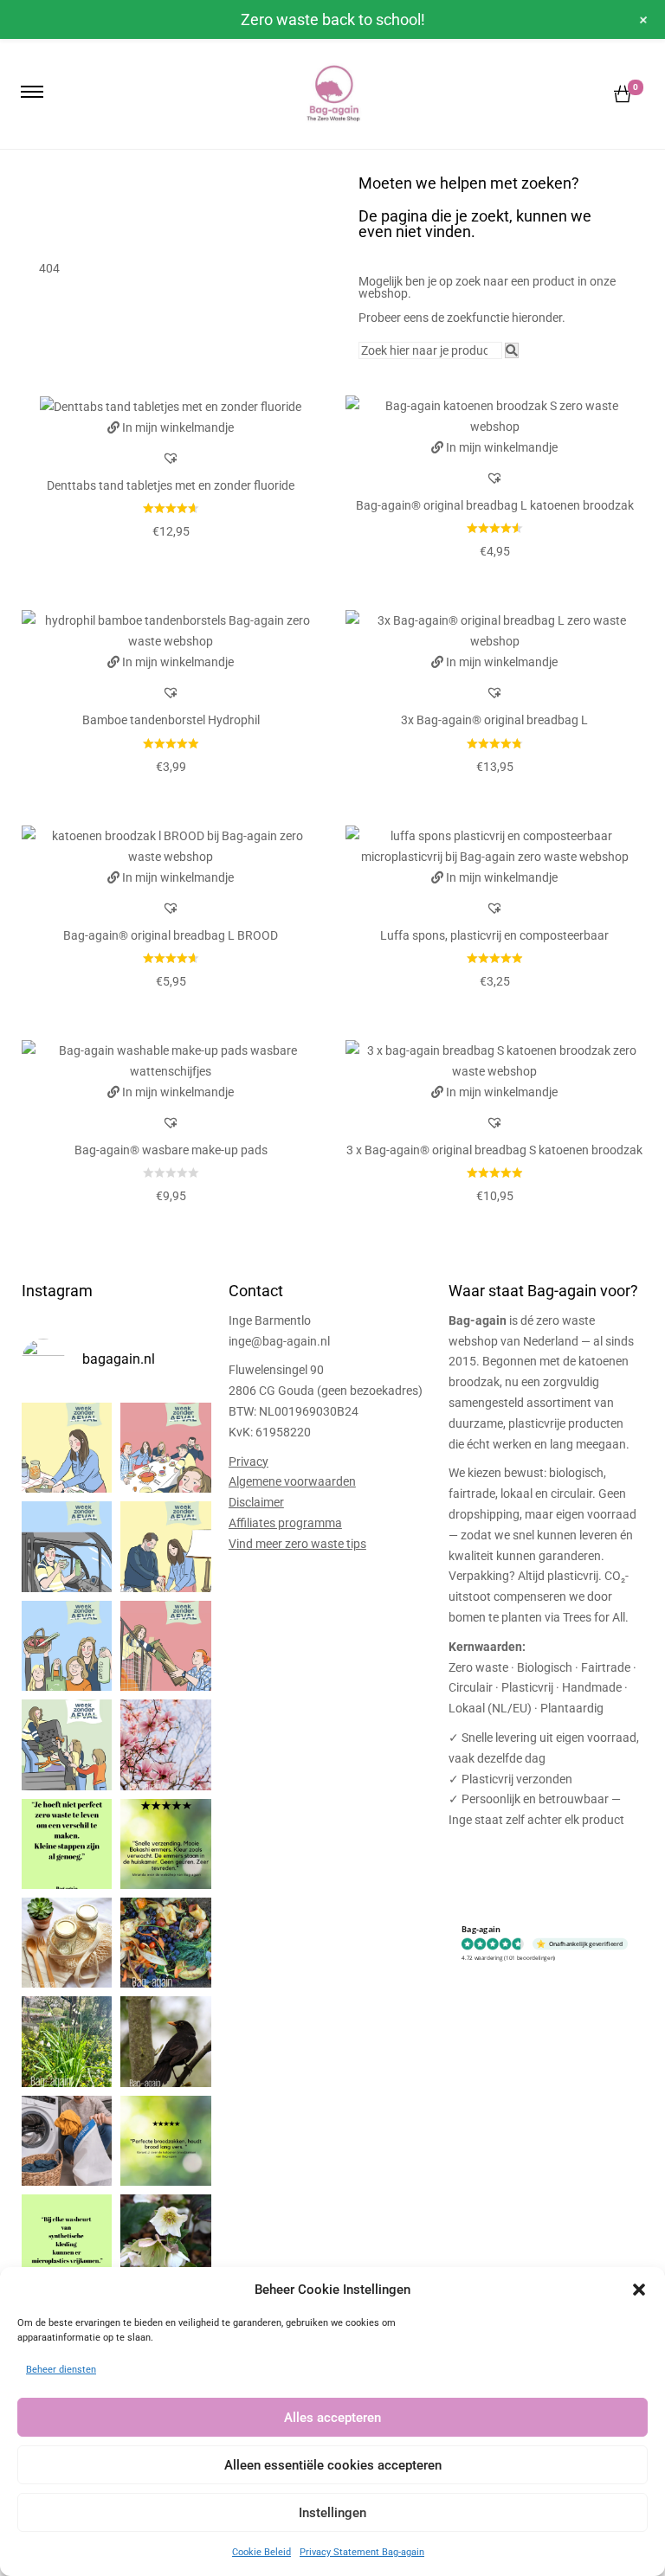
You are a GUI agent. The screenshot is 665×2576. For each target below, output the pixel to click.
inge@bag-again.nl (279, 1341)
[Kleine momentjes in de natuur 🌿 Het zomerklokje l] (67, 2041)
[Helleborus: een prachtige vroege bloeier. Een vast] (165, 2239)
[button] (639, 2290)
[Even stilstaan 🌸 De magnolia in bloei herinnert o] (165, 1744)
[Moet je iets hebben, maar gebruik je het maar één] (165, 1646)
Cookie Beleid (261, 2552)
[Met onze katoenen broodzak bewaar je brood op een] (165, 2141)
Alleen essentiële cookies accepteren (333, 2465)
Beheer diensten (61, 2370)
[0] (623, 94)
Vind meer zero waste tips (297, 1544)
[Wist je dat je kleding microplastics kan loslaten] (67, 2239)
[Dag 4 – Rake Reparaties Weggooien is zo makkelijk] (165, 1546)
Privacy (249, 1461)
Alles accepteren (332, 2418)
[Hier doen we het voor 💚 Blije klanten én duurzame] (165, 1844)
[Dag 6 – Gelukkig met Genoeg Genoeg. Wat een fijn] (165, 1448)
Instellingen (332, 2513)
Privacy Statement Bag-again (362, 2552)
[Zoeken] (512, 350)
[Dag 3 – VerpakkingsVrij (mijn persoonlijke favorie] (67, 1646)
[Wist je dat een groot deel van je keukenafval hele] (165, 1943)
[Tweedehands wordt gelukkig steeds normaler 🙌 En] (67, 1744)
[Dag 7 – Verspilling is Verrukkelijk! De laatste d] (67, 1448)
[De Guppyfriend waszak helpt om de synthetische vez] (67, 2141)
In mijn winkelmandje (178, 427)
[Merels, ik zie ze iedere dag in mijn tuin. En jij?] (165, 2041)
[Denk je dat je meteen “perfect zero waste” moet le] (67, 1943)
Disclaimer (256, 1502)
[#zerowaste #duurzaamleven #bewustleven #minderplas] (67, 1844)
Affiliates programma (285, 1523)
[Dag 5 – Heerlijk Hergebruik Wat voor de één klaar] (67, 1546)
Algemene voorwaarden (292, 1481)
